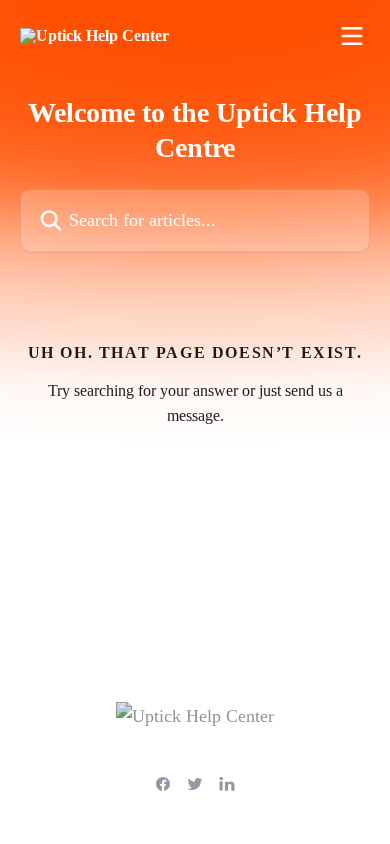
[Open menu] (352, 36)
